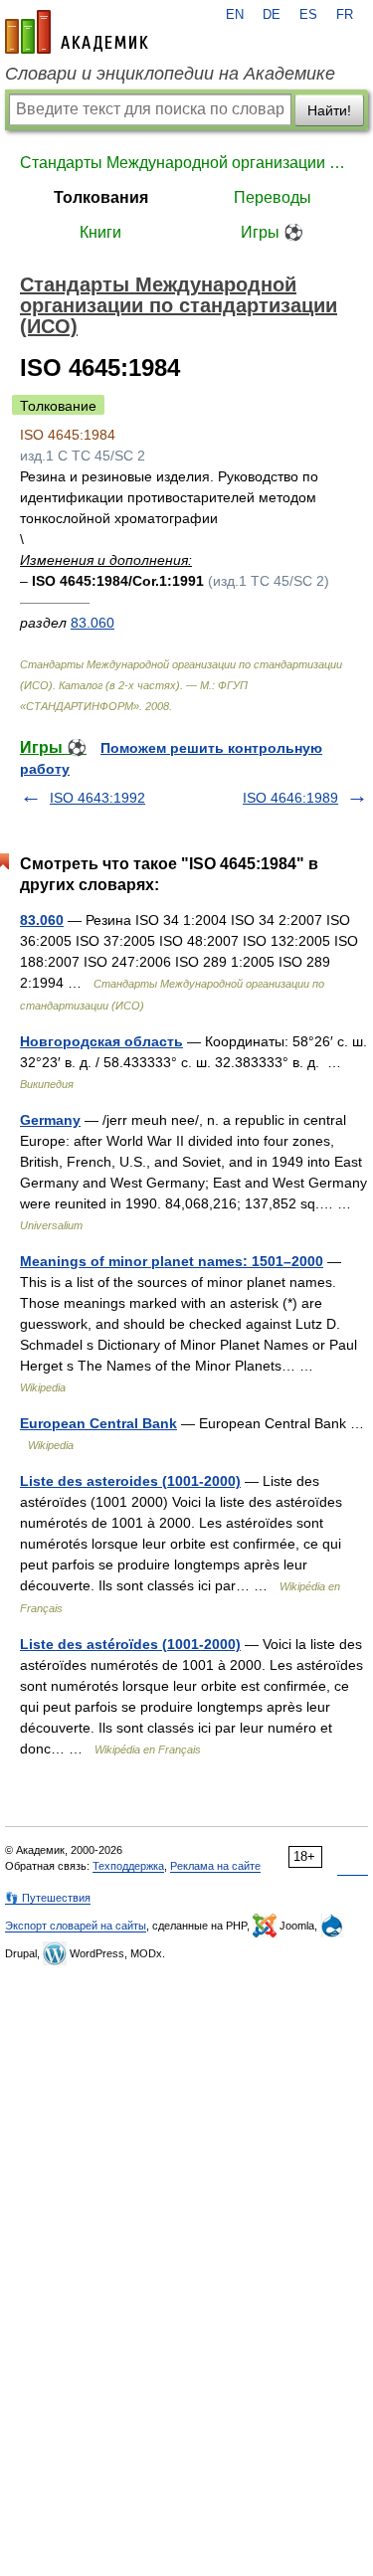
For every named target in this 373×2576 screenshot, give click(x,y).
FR (345, 15)
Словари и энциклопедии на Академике (170, 74)
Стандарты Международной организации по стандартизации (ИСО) (186, 163)
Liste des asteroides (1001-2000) (130, 1481)
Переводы (273, 197)
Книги (100, 232)
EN (235, 15)
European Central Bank (98, 1423)
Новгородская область (101, 1041)
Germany (50, 1120)
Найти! (329, 110)
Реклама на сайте (215, 1866)
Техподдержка (128, 1866)
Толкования (101, 197)
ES (308, 15)
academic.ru (77, 32)
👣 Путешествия (48, 1898)
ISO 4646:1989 (290, 798)
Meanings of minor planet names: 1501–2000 (172, 1261)
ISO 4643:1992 (97, 798)
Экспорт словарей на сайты (76, 1926)
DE (272, 15)
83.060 (93, 623)
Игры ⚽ (272, 232)
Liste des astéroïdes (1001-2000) (130, 1644)
